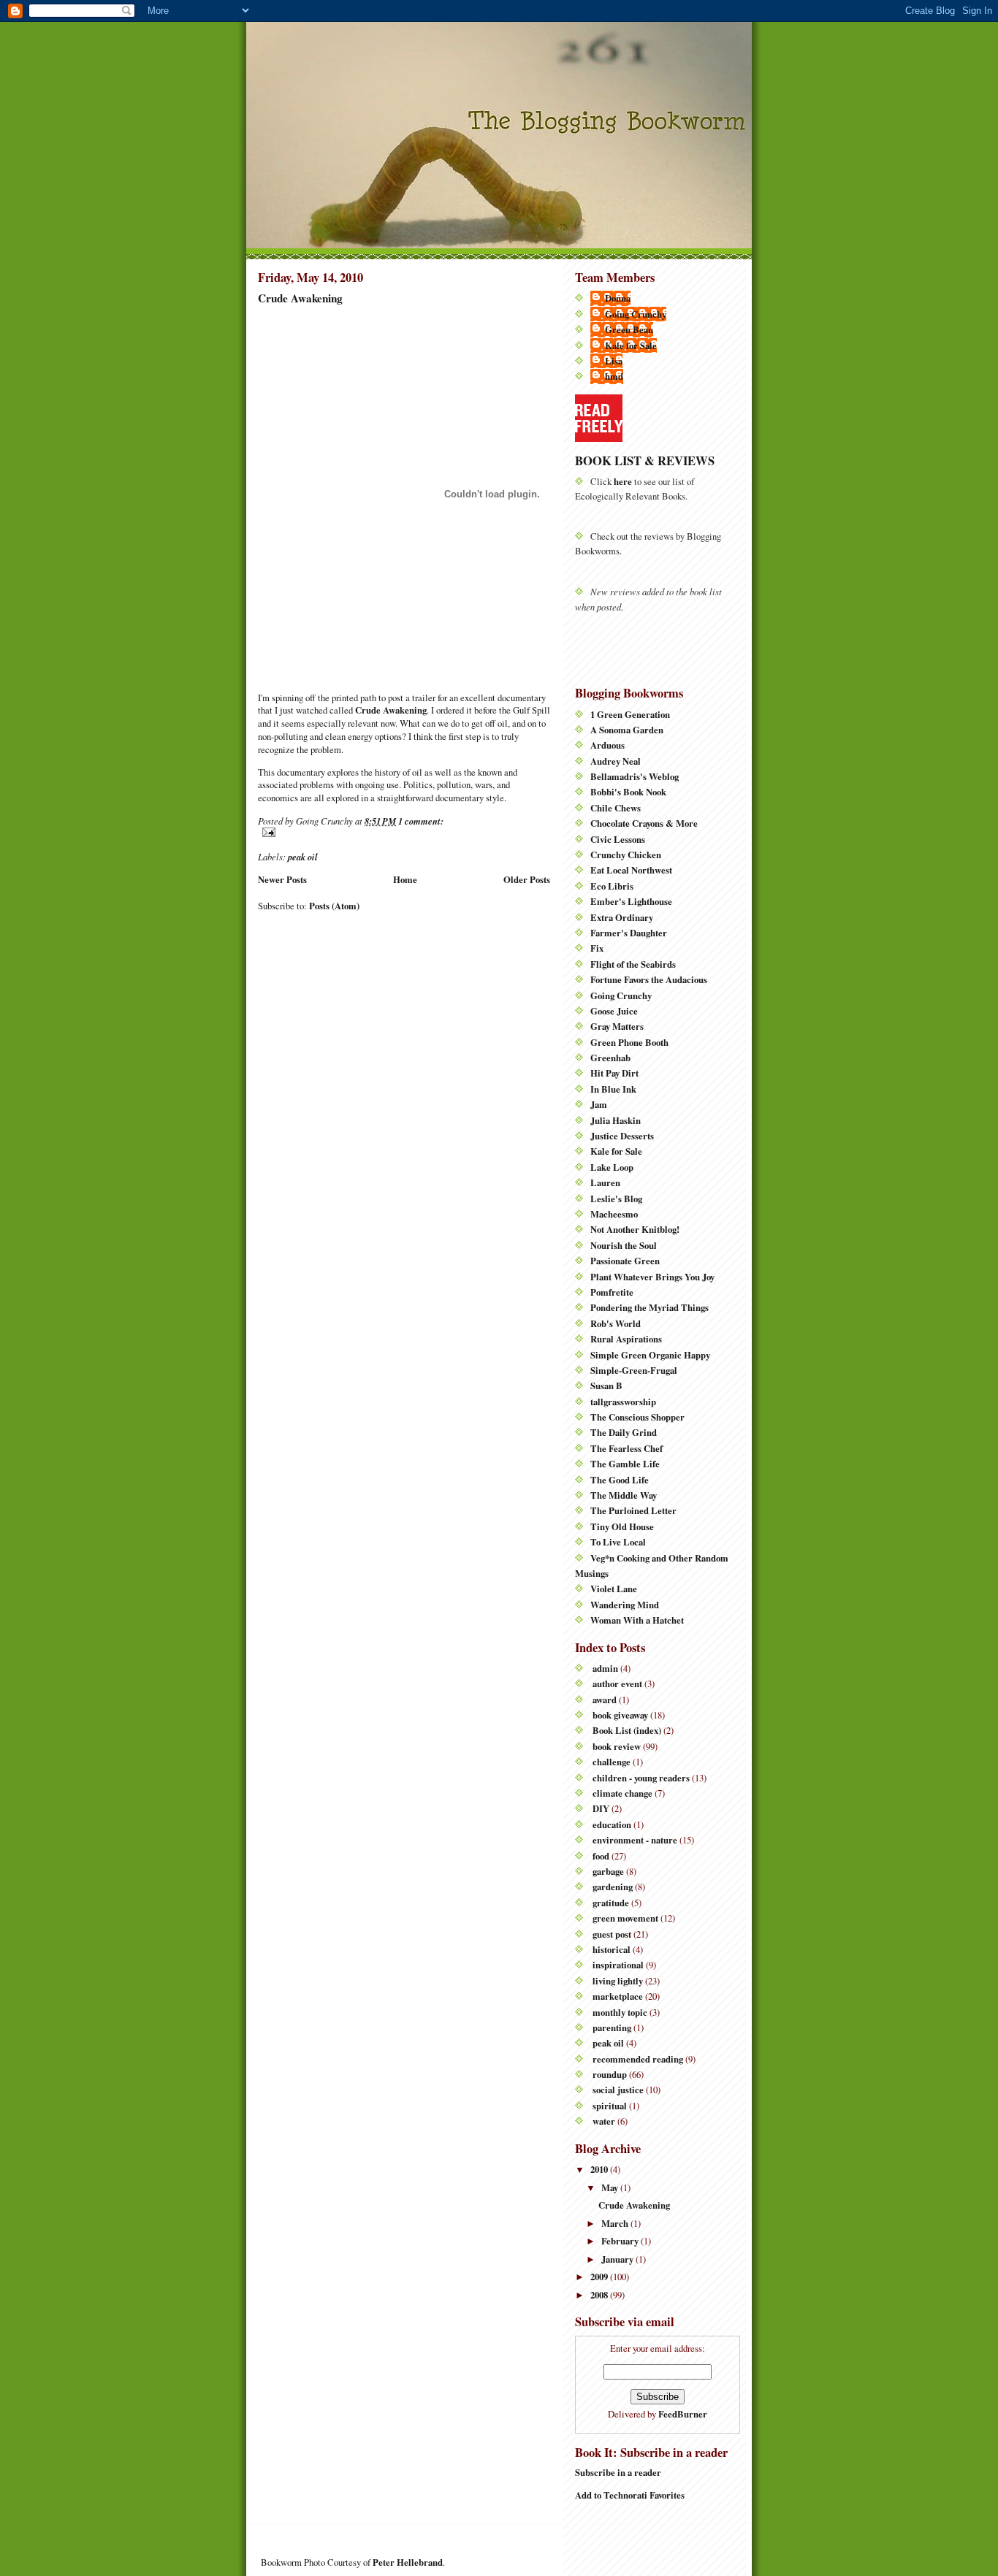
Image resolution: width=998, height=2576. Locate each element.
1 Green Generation (630, 714)
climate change (622, 1793)
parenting (612, 2027)
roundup (610, 2074)
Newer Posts (282, 879)
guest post (612, 1934)
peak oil (303, 857)
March (616, 2223)
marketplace (618, 1996)
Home (405, 879)
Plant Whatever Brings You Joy (652, 1277)
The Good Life (620, 1480)
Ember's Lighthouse (631, 901)
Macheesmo (614, 1214)
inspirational (618, 1965)
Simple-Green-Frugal (634, 1370)
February (621, 2241)
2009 (600, 2277)
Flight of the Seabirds (633, 964)
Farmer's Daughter (629, 933)
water (604, 2121)
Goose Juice (614, 1011)
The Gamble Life (625, 1464)
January (618, 2259)
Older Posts (527, 879)
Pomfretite (612, 1292)
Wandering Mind (625, 1605)
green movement (625, 1918)
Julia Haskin (616, 1120)
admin (605, 1668)
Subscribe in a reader (618, 2472)
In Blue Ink (613, 1089)
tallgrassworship (623, 1402)
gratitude (611, 1903)
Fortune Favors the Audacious (649, 979)
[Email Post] (404, 832)
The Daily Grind (624, 1432)
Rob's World (616, 1323)
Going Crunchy (636, 314)
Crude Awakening (300, 298)
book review (617, 1746)
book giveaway (620, 1715)
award (605, 1700)
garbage (608, 1871)
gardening (613, 1887)
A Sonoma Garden (627, 730)
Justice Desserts (622, 1136)
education (612, 1824)
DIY (601, 1808)
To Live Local (618, 1542)
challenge (612, 1762)
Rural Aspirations (626, 1339)
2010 (600, 2169)
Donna (618, 298)
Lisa (614, 361)
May (611, 2187)
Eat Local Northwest (631, 870)
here (623, 481)
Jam (599, 1104)
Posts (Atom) (334, 906)
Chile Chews (616, 808)
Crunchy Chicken (626, 855)
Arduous (607, 745)
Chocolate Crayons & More (644, 823)
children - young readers (641, 1778)
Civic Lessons (618, 839)
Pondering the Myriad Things (650, 1307)
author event (617, 1683)
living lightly (618, 1981)
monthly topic (620, 2012)
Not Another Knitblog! (635, 1229)
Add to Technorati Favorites (630, 2495)
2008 (600, 2295)
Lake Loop (612, 1167)
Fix (597, 948)
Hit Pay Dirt (614, 1073)
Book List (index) (627, 1730)
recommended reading (638, 2059)
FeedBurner (683, 2414)
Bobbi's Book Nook (628, 792)
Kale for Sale (631, 345)
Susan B (606, 1386)
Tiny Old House (622, 1526)
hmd (614, 376)
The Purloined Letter (633, 1510)
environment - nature (635, 1840)
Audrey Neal (616, 761)
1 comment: (421, 821)
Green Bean (629, 329)
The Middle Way (624, 1495)
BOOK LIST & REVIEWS (645, 460)
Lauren (605, 1182)
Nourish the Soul (624, 1245)
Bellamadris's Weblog (635, 776)
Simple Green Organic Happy (650, 1355)
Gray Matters (617, 1026)
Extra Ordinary (622, 917)
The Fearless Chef (626, 1448)
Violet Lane (614, 1589)
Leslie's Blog (616, 1199)
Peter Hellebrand (408, 2562)
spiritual (610, 2106)
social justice (618, 2090)
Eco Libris (612, 886)
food (601, 1856)
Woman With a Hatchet (637, 1620)
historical (612, 1949)
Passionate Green (625, 1261)
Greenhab (610, 1058)
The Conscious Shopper (637, 1417)
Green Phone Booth (629, 1042)
